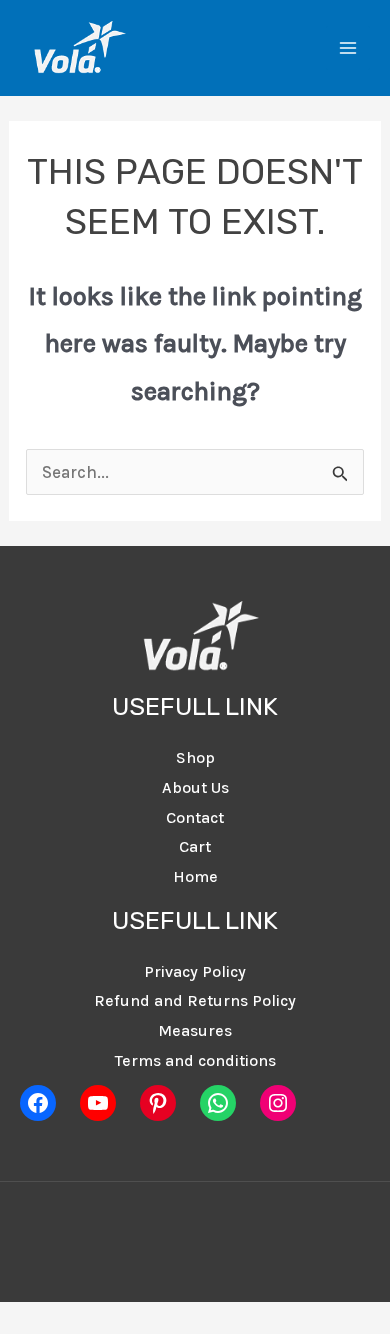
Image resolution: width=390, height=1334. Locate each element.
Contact (195, 817)
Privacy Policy (195, 971)
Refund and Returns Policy (195, 1000)
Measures (195, 1030)
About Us (195, 787)
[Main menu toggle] (348, 48)
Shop (195, 757)
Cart (195, 846)
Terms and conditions (195, 1060)
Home (195, 876)
